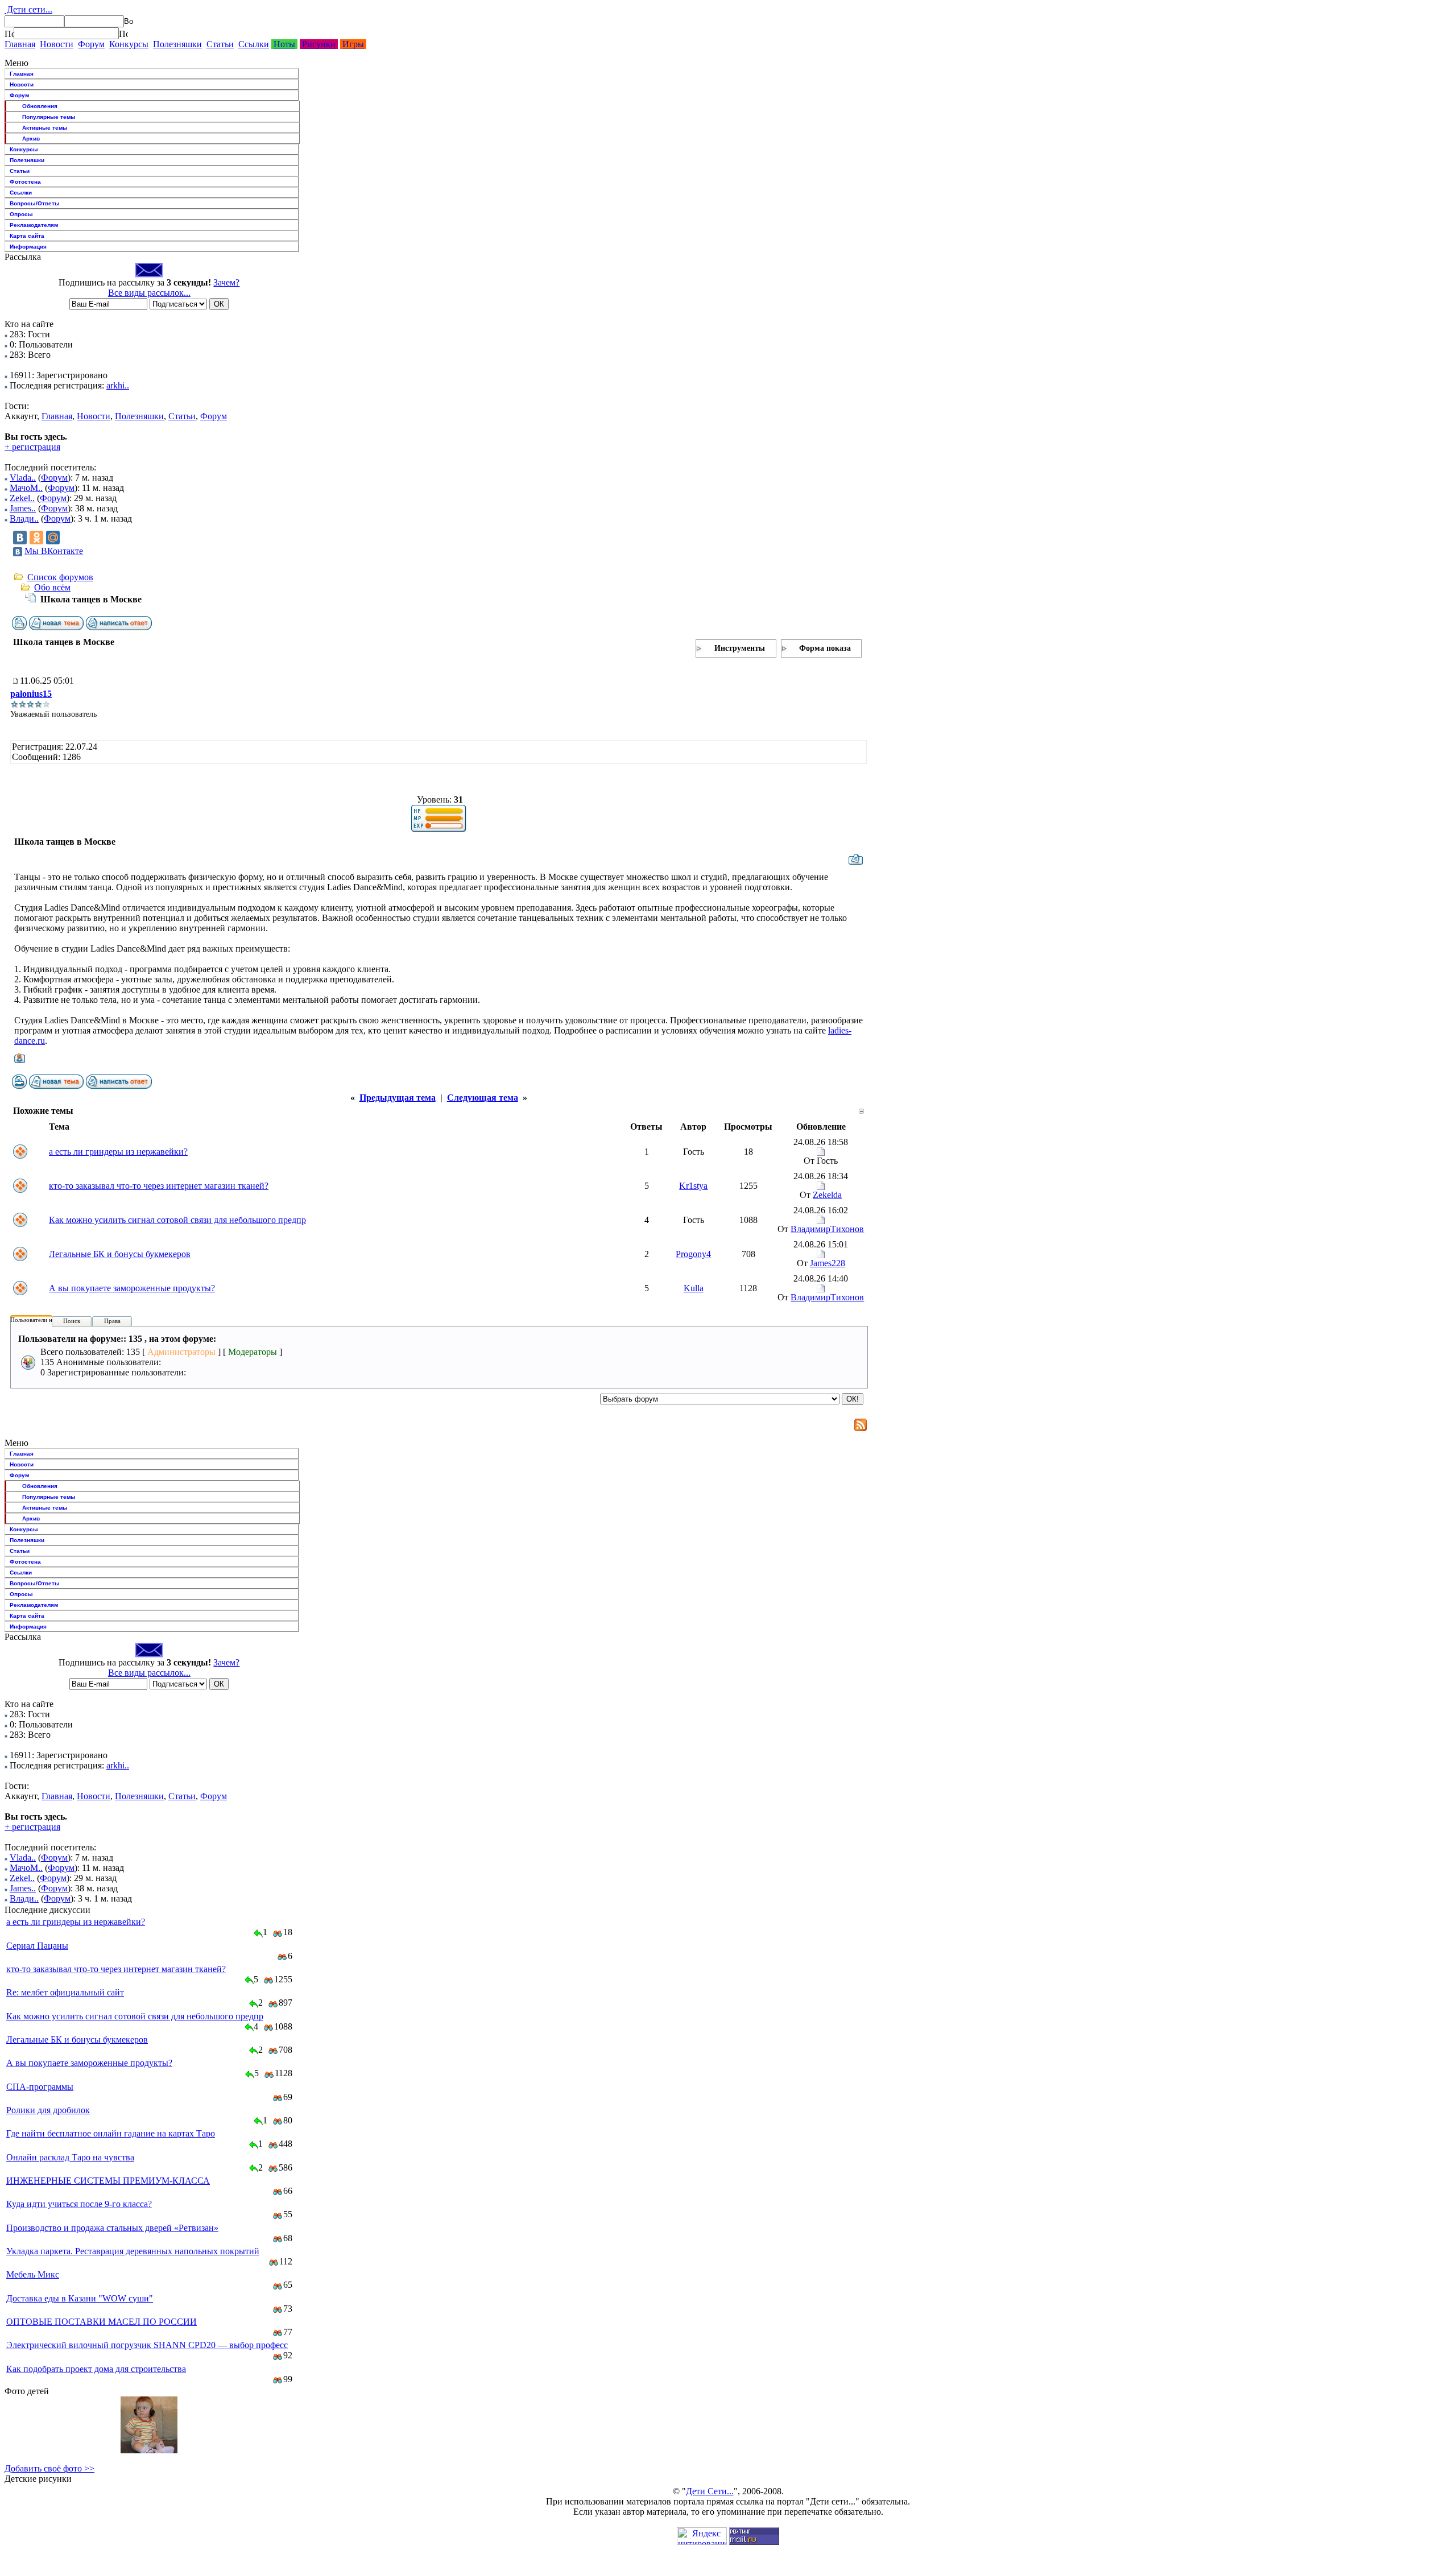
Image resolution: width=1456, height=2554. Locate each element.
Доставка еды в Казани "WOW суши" (80, 2298)
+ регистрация (32, 447)
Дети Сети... (710, 2491)
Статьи (220, 44)
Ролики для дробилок (48, 2110)
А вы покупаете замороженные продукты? (132, 1288)
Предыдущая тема (398, 1098)
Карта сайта (27, 236)
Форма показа (825, 648)
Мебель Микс (33, 2274)
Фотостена (25, 182)
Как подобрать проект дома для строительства (96, 2369)
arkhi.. (118, 385)
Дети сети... (28, 9)
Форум (91, 44)
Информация (28, 247)
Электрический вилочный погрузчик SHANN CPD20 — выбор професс (147, 2345)
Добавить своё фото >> (49, 2468)
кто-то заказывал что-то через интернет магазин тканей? (159, 1186)
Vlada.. (23, 478)
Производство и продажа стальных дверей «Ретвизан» (112, 2228)
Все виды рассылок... (149, 293)
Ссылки (254, 44)
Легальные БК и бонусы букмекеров (120, 1254)
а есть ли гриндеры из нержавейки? (118, 1152)
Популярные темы (49, 117)
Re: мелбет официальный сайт (65, 1992)
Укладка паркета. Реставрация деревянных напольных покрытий (133, 2251)
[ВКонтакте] (20, 538)
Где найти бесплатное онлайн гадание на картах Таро (111, 2133)
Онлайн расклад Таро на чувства (70, 2157)
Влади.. (24, 518)
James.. (23, 508)
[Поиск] (9, 34)
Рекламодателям (34, 225)
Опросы (21, 214)
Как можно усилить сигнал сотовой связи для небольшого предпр (177, 1220)
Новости (57, 44)
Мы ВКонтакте (54, 551)
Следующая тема (483, 1098)
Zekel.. (22, 498)
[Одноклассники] (36, 538)
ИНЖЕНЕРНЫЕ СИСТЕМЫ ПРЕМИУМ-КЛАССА (108, 2181)
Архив (31, 139)
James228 (828, 1263)
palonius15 (31, 694)
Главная (20, 44)
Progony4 (693, 1254)
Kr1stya (693, 1186)
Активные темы (45, 128)
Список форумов (60, 577)
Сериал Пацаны (37, 1946)
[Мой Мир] (53, 538)
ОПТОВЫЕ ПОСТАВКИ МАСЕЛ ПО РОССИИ (102, 2322)
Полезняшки (177, 44)
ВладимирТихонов (827, 1229)
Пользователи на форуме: (45, 1320)
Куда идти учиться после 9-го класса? (79, 2204)
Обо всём (52, 587)
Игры (353, 44)
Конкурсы (129, 44)
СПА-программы (40, 2087)
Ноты (284, 44)
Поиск (72, 1321)
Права (112, 1321)
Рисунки (319, 44)
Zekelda (827, 1195)
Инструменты (740, 648)
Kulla (694, 1288)
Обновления (40, 106)
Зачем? (226, 282)
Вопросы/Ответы (35, 203)
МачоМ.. (26, 488)
